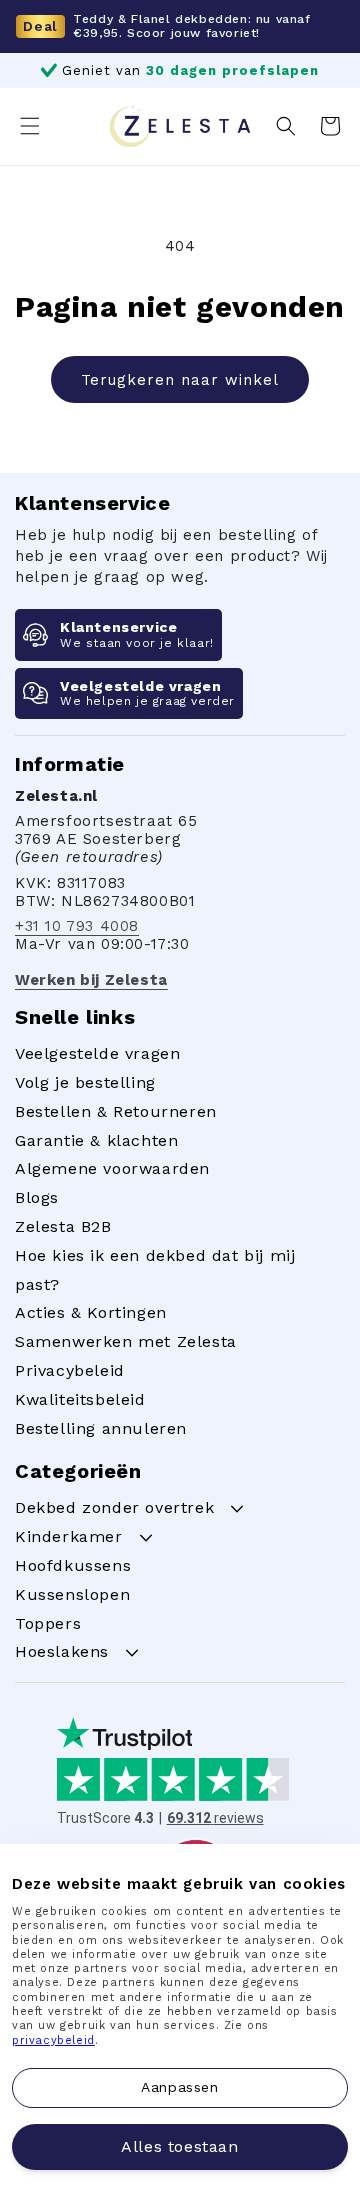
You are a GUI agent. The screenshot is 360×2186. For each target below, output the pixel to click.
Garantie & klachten (96, 1140)
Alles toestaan (179, 2146)
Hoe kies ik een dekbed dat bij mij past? (155, 1270)
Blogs (37, 1197)
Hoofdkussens (73, 1565)
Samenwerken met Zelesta (126, 1341)
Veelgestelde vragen (97, 1053)
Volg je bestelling (85, 1082)
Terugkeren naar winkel (180, 380)
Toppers (48, 1623)
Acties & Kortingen (91, 1312)
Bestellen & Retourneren (116, 1111)
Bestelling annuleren (101, 1428)
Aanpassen (179, 2087)
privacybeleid (53, 2040)
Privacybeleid (70, 1370)
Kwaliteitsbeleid (80, 1399)
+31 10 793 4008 (77, 926)
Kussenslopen (72, 1594)
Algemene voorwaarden (112, 1168)
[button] (30, 126)
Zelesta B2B (63, 1226)
